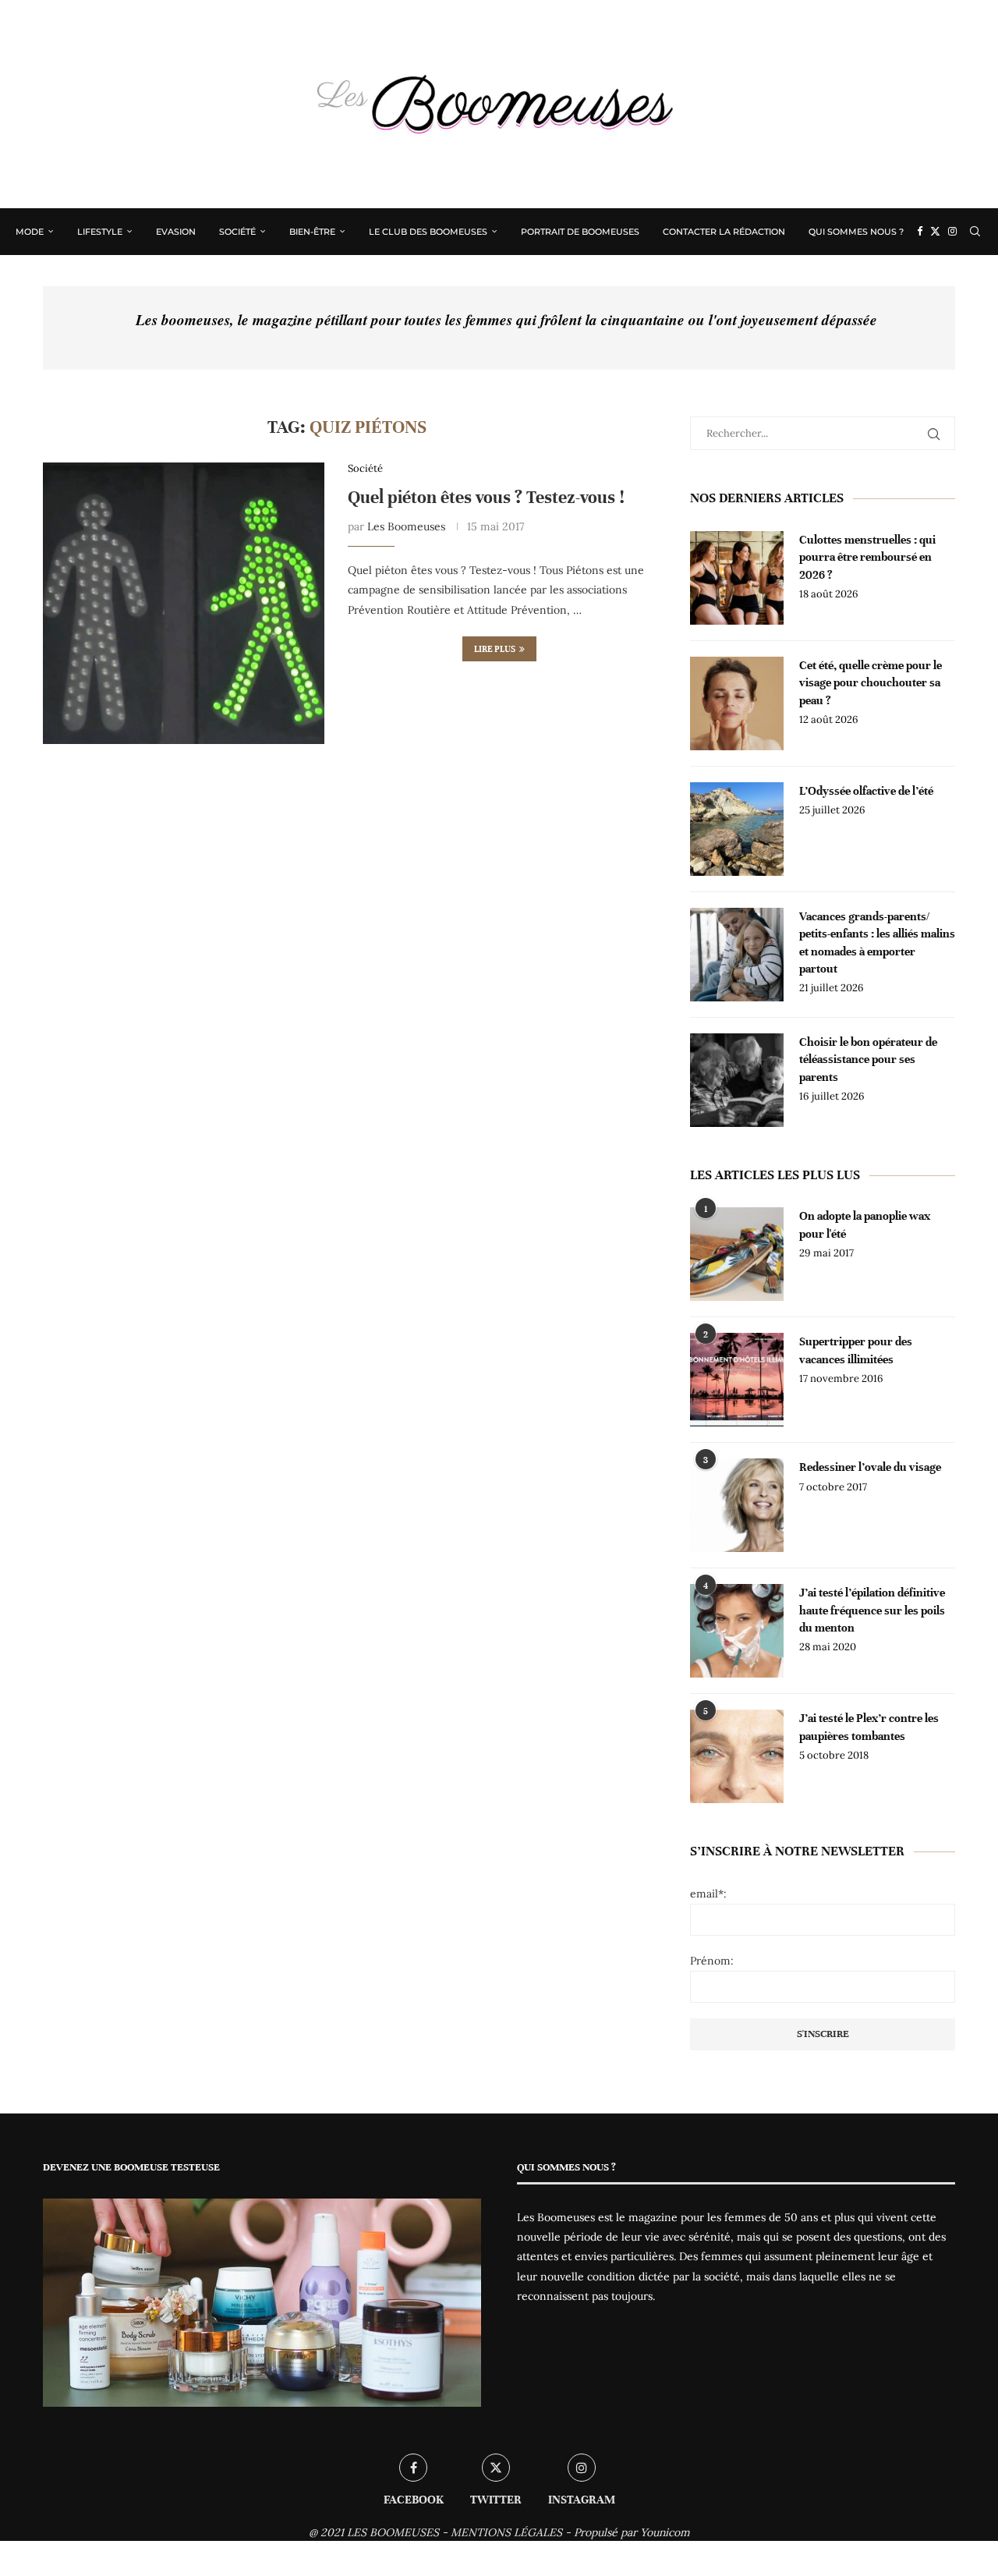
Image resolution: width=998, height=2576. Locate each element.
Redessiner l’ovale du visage (870, 1467)
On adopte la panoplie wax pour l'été (865, 1224)
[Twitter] (935, 232)
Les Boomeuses (406, 526)
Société (237, 232)
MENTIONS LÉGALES (506, 2532)
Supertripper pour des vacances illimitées (856, 1350)
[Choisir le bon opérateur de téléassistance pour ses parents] (737, 1080)
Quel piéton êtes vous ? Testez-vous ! (486, 497)
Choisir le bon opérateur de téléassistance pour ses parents (868, 1059)
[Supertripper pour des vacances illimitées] (737, 1380)
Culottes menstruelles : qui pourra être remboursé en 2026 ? (867, 557)
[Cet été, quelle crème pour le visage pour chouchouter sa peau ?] (737, 703)
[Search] (975, 232)
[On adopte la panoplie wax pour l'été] (737, 1254)
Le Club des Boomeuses (428, 232)
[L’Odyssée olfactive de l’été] (737, 829)
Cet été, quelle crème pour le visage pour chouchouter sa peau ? (871, 683)
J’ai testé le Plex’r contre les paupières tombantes (869, 1727)
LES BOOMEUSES (393, 2532)
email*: (708, 1894)
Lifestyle (100, 232)
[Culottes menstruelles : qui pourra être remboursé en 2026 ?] (737, 578)
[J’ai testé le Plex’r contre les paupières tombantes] (737, 1756)
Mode (30, 232)
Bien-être (312, 232)
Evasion (176, 232)
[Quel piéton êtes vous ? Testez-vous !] (184, 603)
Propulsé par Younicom (632, 2532)
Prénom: (712, 1961)
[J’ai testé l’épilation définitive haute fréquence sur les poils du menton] (737, 1631)
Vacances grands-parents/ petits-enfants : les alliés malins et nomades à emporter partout (877, 943)
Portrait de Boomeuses (580, 232)
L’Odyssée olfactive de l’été (866, 791)
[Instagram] (952, 232)
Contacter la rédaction (724, 232)
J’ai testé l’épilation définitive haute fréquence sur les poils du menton (872, 1610)
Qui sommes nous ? (856, 232)
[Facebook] (920, 232)
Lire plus (495, 649)
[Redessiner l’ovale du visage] (737, 1505)
